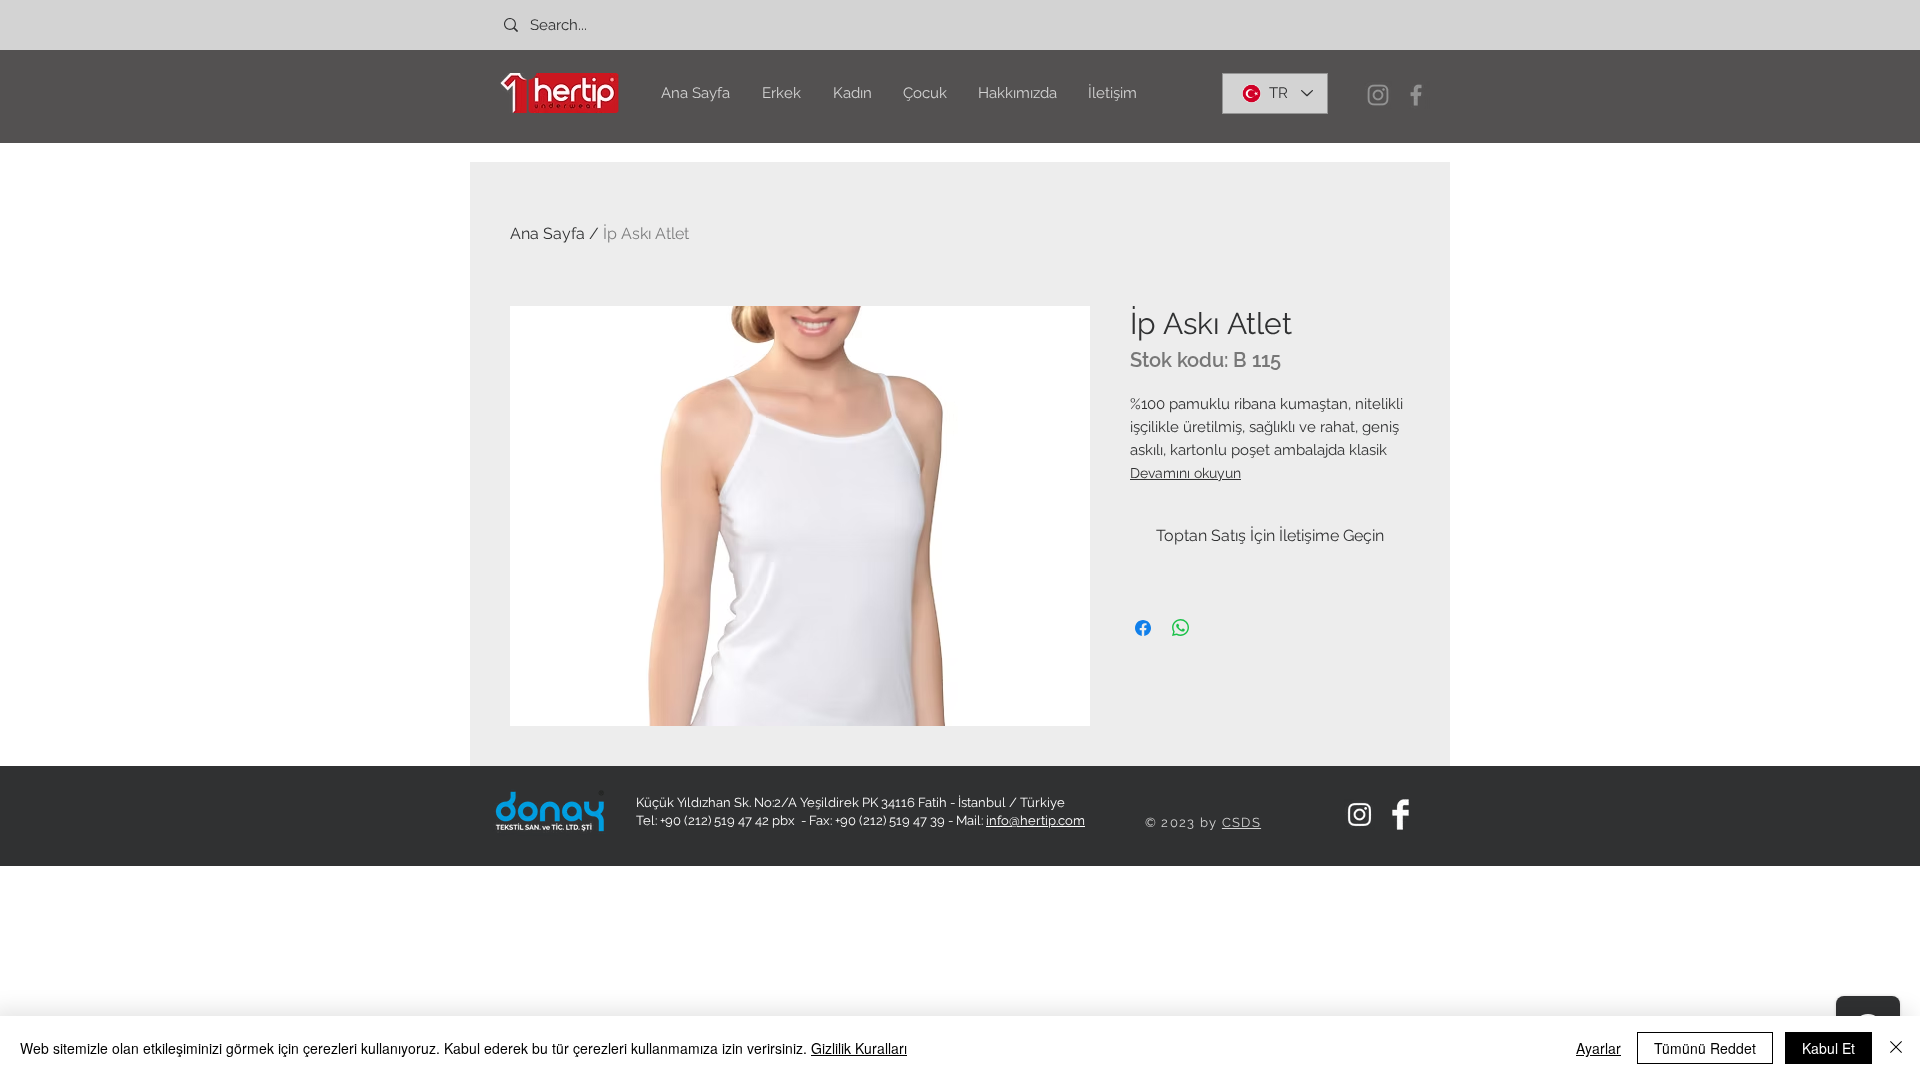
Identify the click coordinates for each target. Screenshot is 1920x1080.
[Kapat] (1896, 1048)
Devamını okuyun (1185, 473)
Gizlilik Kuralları (859, 1048)
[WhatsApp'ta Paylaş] (1181, 628)
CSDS (1241, 822)
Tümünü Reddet (1705, 1048)
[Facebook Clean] (1400, 814)
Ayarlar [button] (1598, 1048)
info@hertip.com (1035, 820)
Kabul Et (1828, 1048)
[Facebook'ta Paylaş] (1143, 628)
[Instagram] (1378, 95)
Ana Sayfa (547, 233)
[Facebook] (1416, 95)
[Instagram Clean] (1359, 814)
